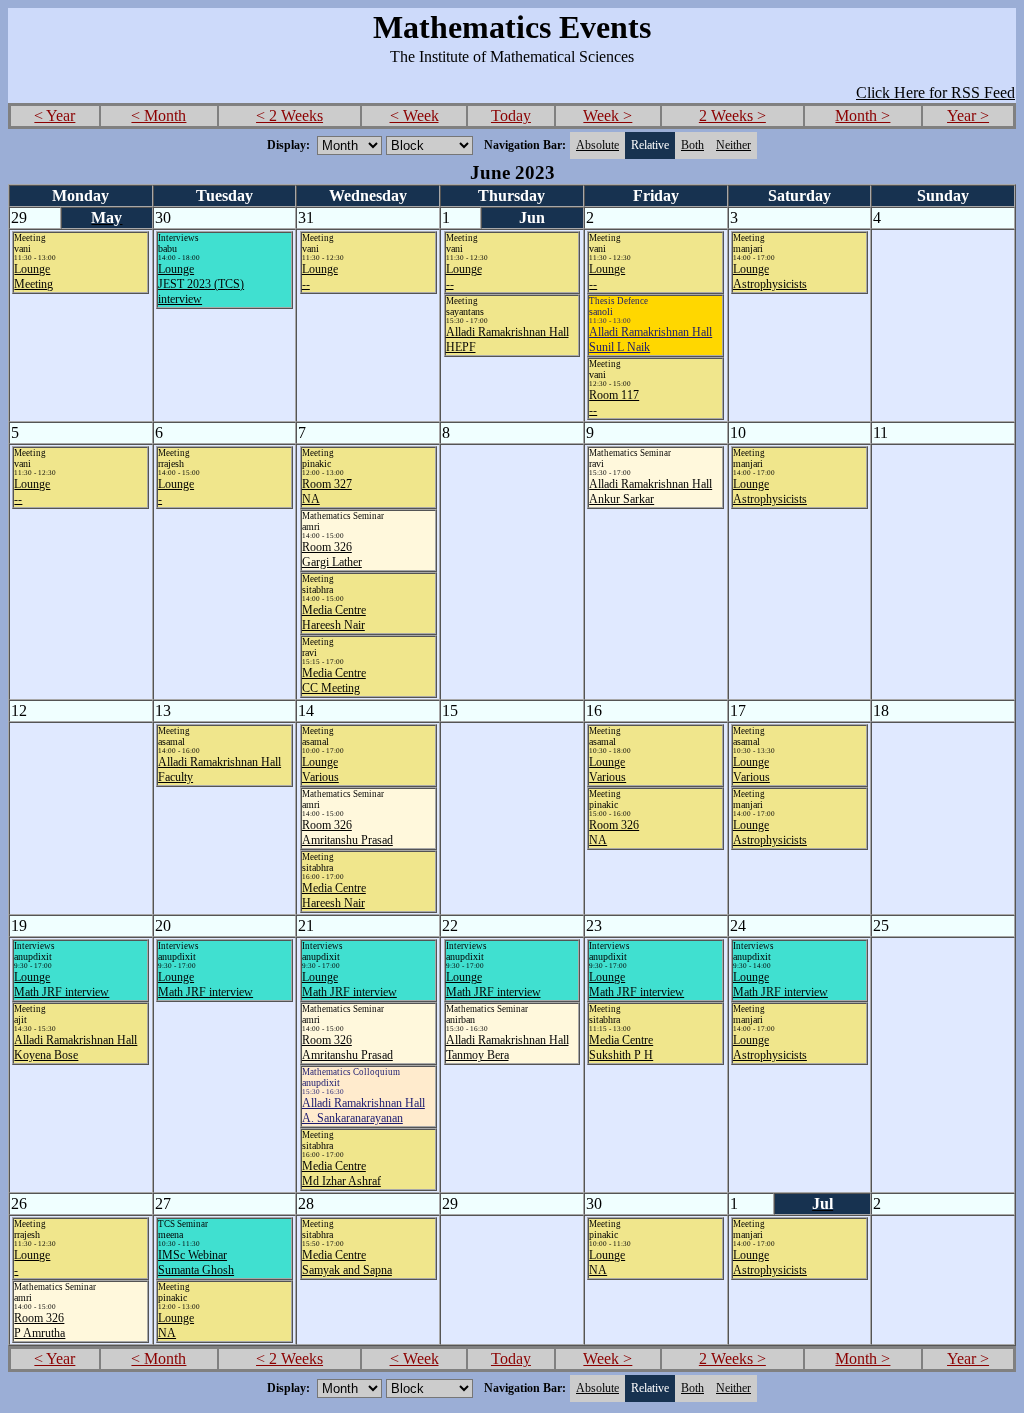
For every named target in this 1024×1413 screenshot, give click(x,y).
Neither (733, 145)
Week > (607, 115)
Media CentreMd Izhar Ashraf (341, 1173)
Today (511, 115)
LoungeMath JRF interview (61, 984)
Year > (968, 115)
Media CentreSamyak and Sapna (347, 1262)
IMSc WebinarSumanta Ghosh (196, 1262)
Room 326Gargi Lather (332, 554)
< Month (158, 115)
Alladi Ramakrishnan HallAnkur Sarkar (650, 491)
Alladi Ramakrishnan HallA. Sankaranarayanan (363, 1110)
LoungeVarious (320, 769)
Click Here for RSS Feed (935, 92)
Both (692, 145)
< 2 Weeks (289, 115)
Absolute (597, 145)
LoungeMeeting (33, 276)
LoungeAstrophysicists (770, 276)
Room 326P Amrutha (39, 1325)
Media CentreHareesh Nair (334, 617)
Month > (862, 115)
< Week (414, 115)
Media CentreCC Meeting (334, 680)
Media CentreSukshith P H (621, 1047)
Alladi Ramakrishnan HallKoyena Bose (75, 1047)
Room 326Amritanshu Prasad (347, 832)
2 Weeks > (732, 115)
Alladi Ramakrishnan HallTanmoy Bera (507, 1047)
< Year (54, 115)
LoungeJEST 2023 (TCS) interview (201, 284)
